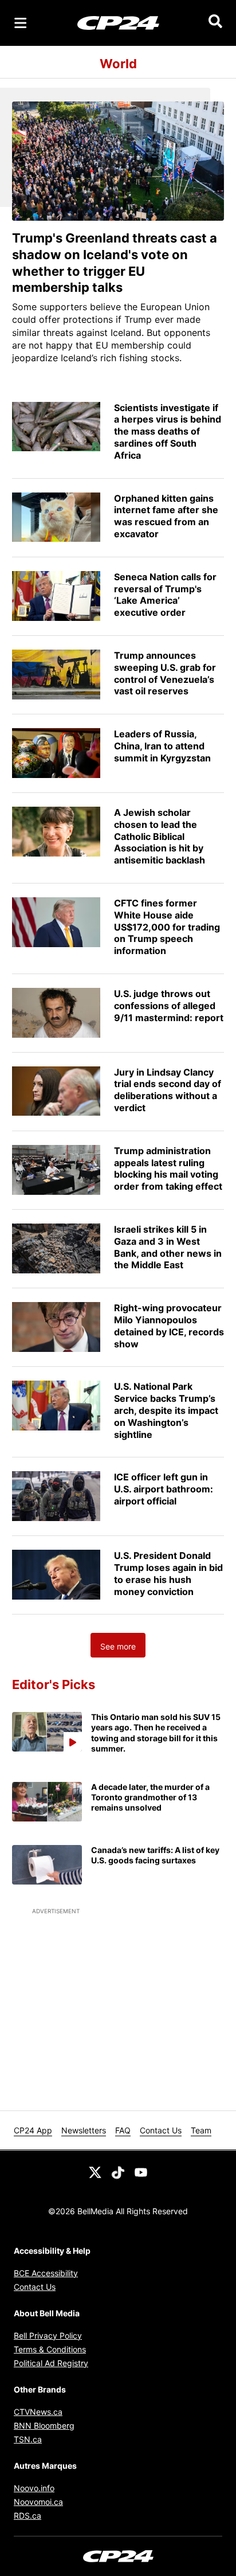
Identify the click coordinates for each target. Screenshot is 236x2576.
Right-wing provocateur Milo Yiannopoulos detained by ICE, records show (169, 1326)
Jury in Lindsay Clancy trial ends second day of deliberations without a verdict (168, 1090)
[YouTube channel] (141, 2171)
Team (201, 2130)
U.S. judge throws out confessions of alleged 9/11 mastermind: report (169, 1006)
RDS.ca (27, 2516)
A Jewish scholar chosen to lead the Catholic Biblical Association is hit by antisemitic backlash (160, 836)
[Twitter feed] (95, 2171)
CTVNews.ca (38, 2412)
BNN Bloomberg (44, 2425)
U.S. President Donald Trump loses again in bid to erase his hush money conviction (168, 1573)
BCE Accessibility (46, 2273)
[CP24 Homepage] (118, 23)
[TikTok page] (118, 2171)
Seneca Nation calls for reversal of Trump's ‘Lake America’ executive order (165, 595)
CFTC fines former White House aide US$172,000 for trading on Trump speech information (167, 927)
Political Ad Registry (51, 2363)
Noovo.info (34, 2488)
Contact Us (161, 2130)
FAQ (123, 2130)
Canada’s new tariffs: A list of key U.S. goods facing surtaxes (155, 1855)
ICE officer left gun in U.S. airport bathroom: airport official (164, 1489)
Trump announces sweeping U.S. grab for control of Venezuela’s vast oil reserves (165, 673)
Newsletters (84, 2130)
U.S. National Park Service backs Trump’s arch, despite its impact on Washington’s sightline (166, 1410)
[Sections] (21, 23)
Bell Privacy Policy (48, 2335)
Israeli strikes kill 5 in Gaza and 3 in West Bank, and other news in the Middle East (168, 1247)
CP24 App (33, 2130)
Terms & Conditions (50, 2349)
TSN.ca (28, 2439)
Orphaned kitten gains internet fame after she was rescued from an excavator (166, 516)
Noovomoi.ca (38, 2502)
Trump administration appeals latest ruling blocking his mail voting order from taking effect (168, 1168)
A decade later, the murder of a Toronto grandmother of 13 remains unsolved (150, 1797)
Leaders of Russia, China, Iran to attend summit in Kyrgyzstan (162, 746)
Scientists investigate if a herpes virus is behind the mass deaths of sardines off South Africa (168, 431)
